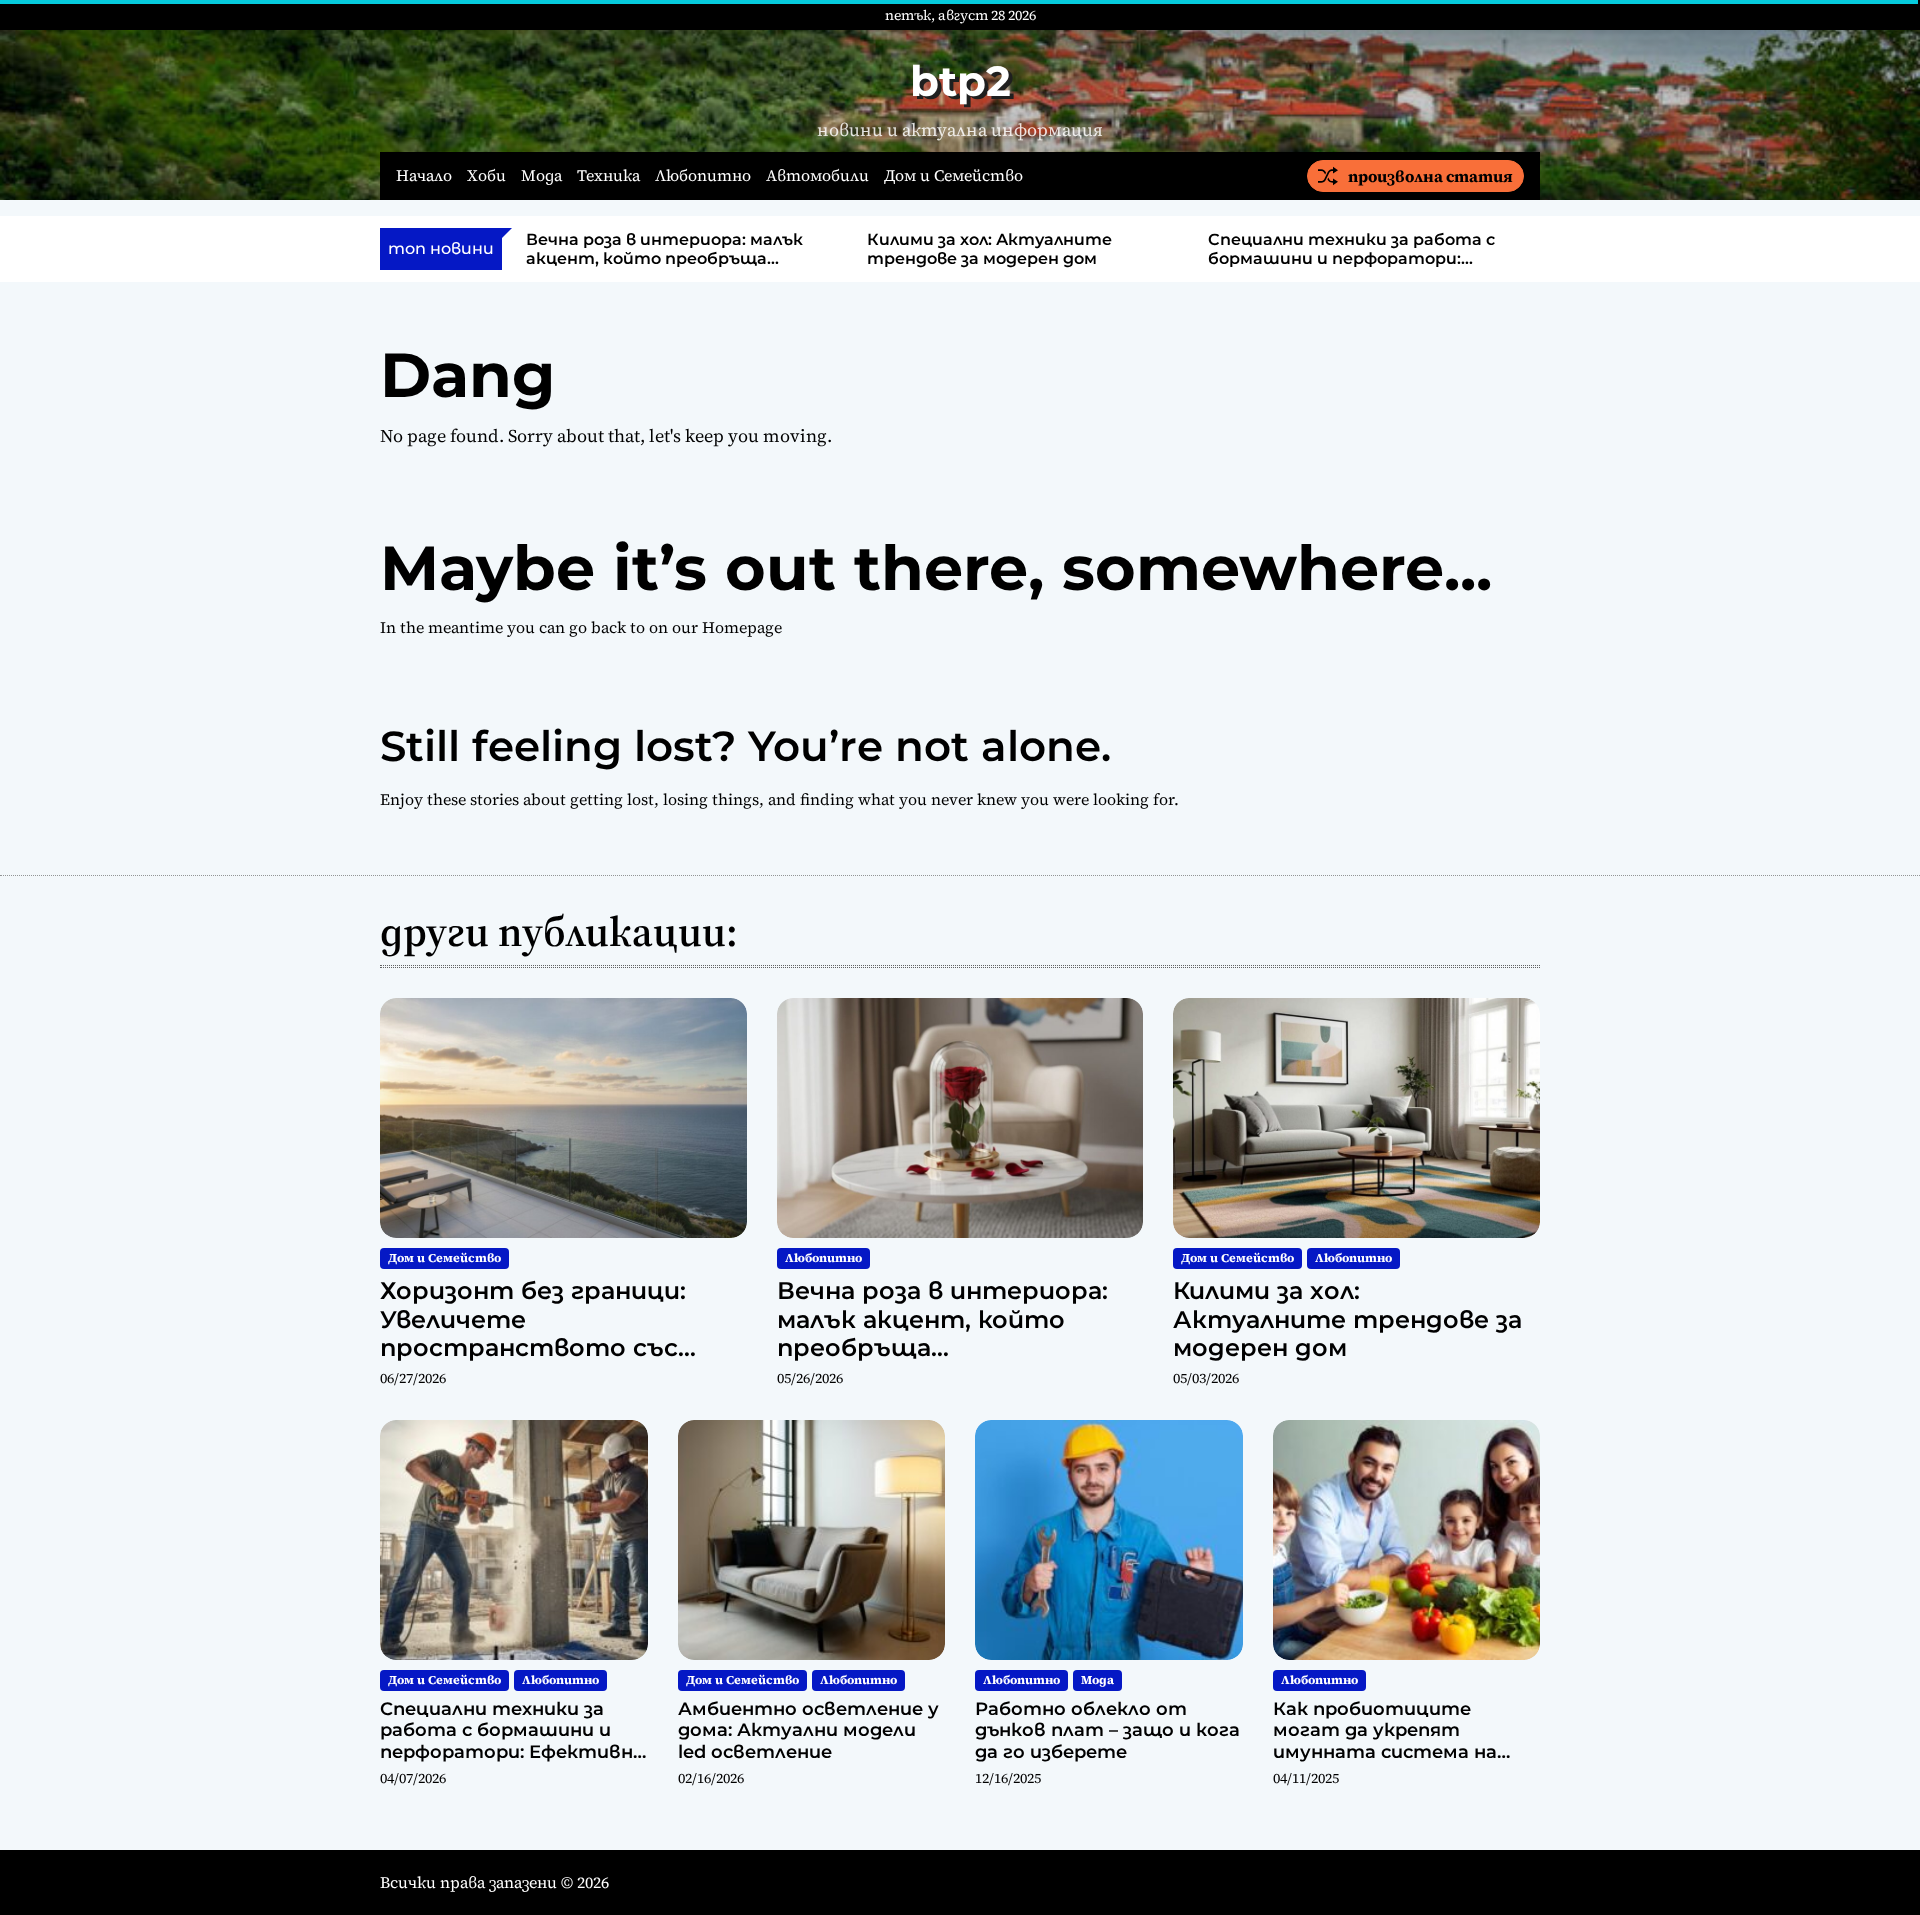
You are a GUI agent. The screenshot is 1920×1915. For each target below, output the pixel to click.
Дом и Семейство (953, 175)
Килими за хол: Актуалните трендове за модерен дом (989, 249)
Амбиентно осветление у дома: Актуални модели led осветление (808, 1730)
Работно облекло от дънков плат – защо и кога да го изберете (1107, 1730)
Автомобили (817, 175)
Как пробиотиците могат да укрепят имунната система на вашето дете (1385, 1741)
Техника (608, 175)
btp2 (960, 81)
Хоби (486, 175)
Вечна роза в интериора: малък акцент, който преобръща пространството (664, 258)
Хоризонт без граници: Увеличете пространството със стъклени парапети (533, 1333)
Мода (541, 175)
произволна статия (1430, 176)
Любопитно (703, 175)
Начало (424, 175)
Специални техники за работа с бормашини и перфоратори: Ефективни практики (1351, 258)
